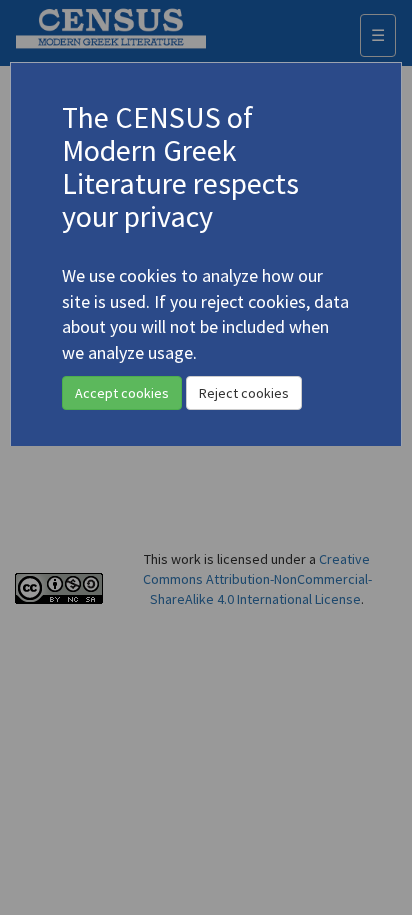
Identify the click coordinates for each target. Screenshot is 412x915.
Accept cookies (122, 393)
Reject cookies (244, 393)
